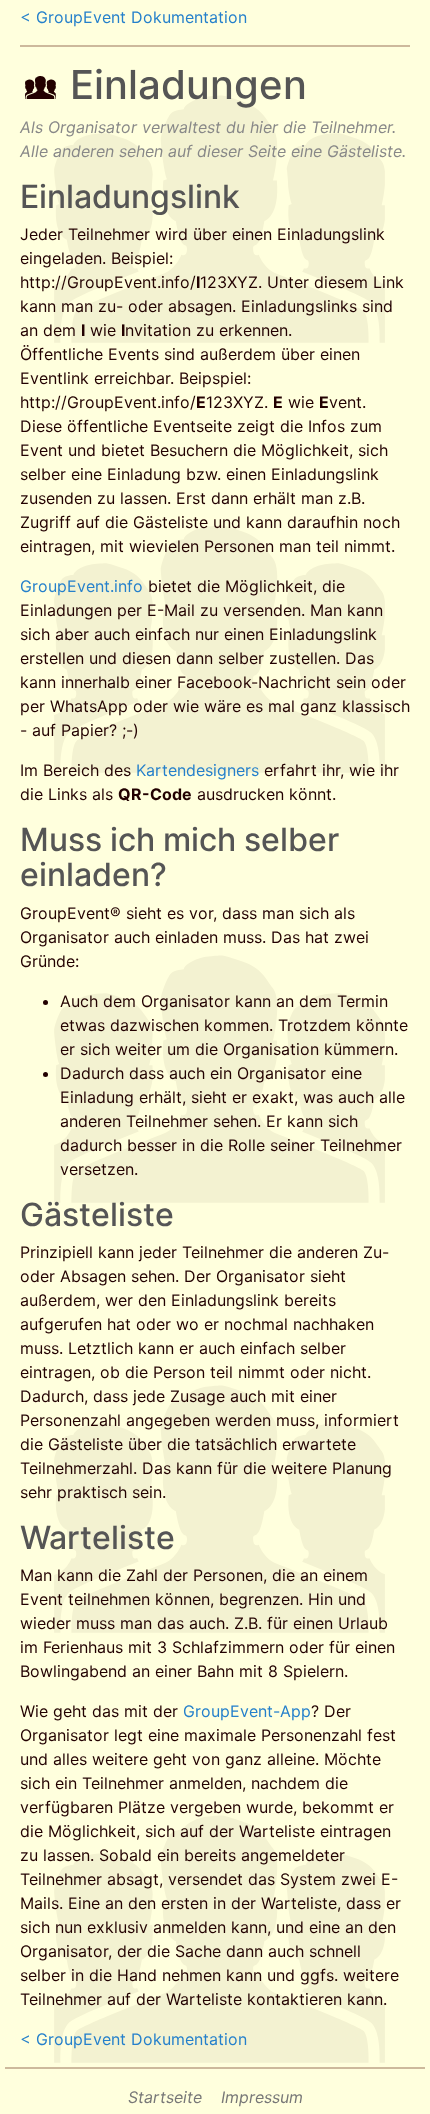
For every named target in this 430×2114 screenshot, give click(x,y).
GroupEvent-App (247, 1711)
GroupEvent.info (81, 586)
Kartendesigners (197, 770)
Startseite (165, 2097)
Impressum (262, 2097)
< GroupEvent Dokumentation (133, 17)
